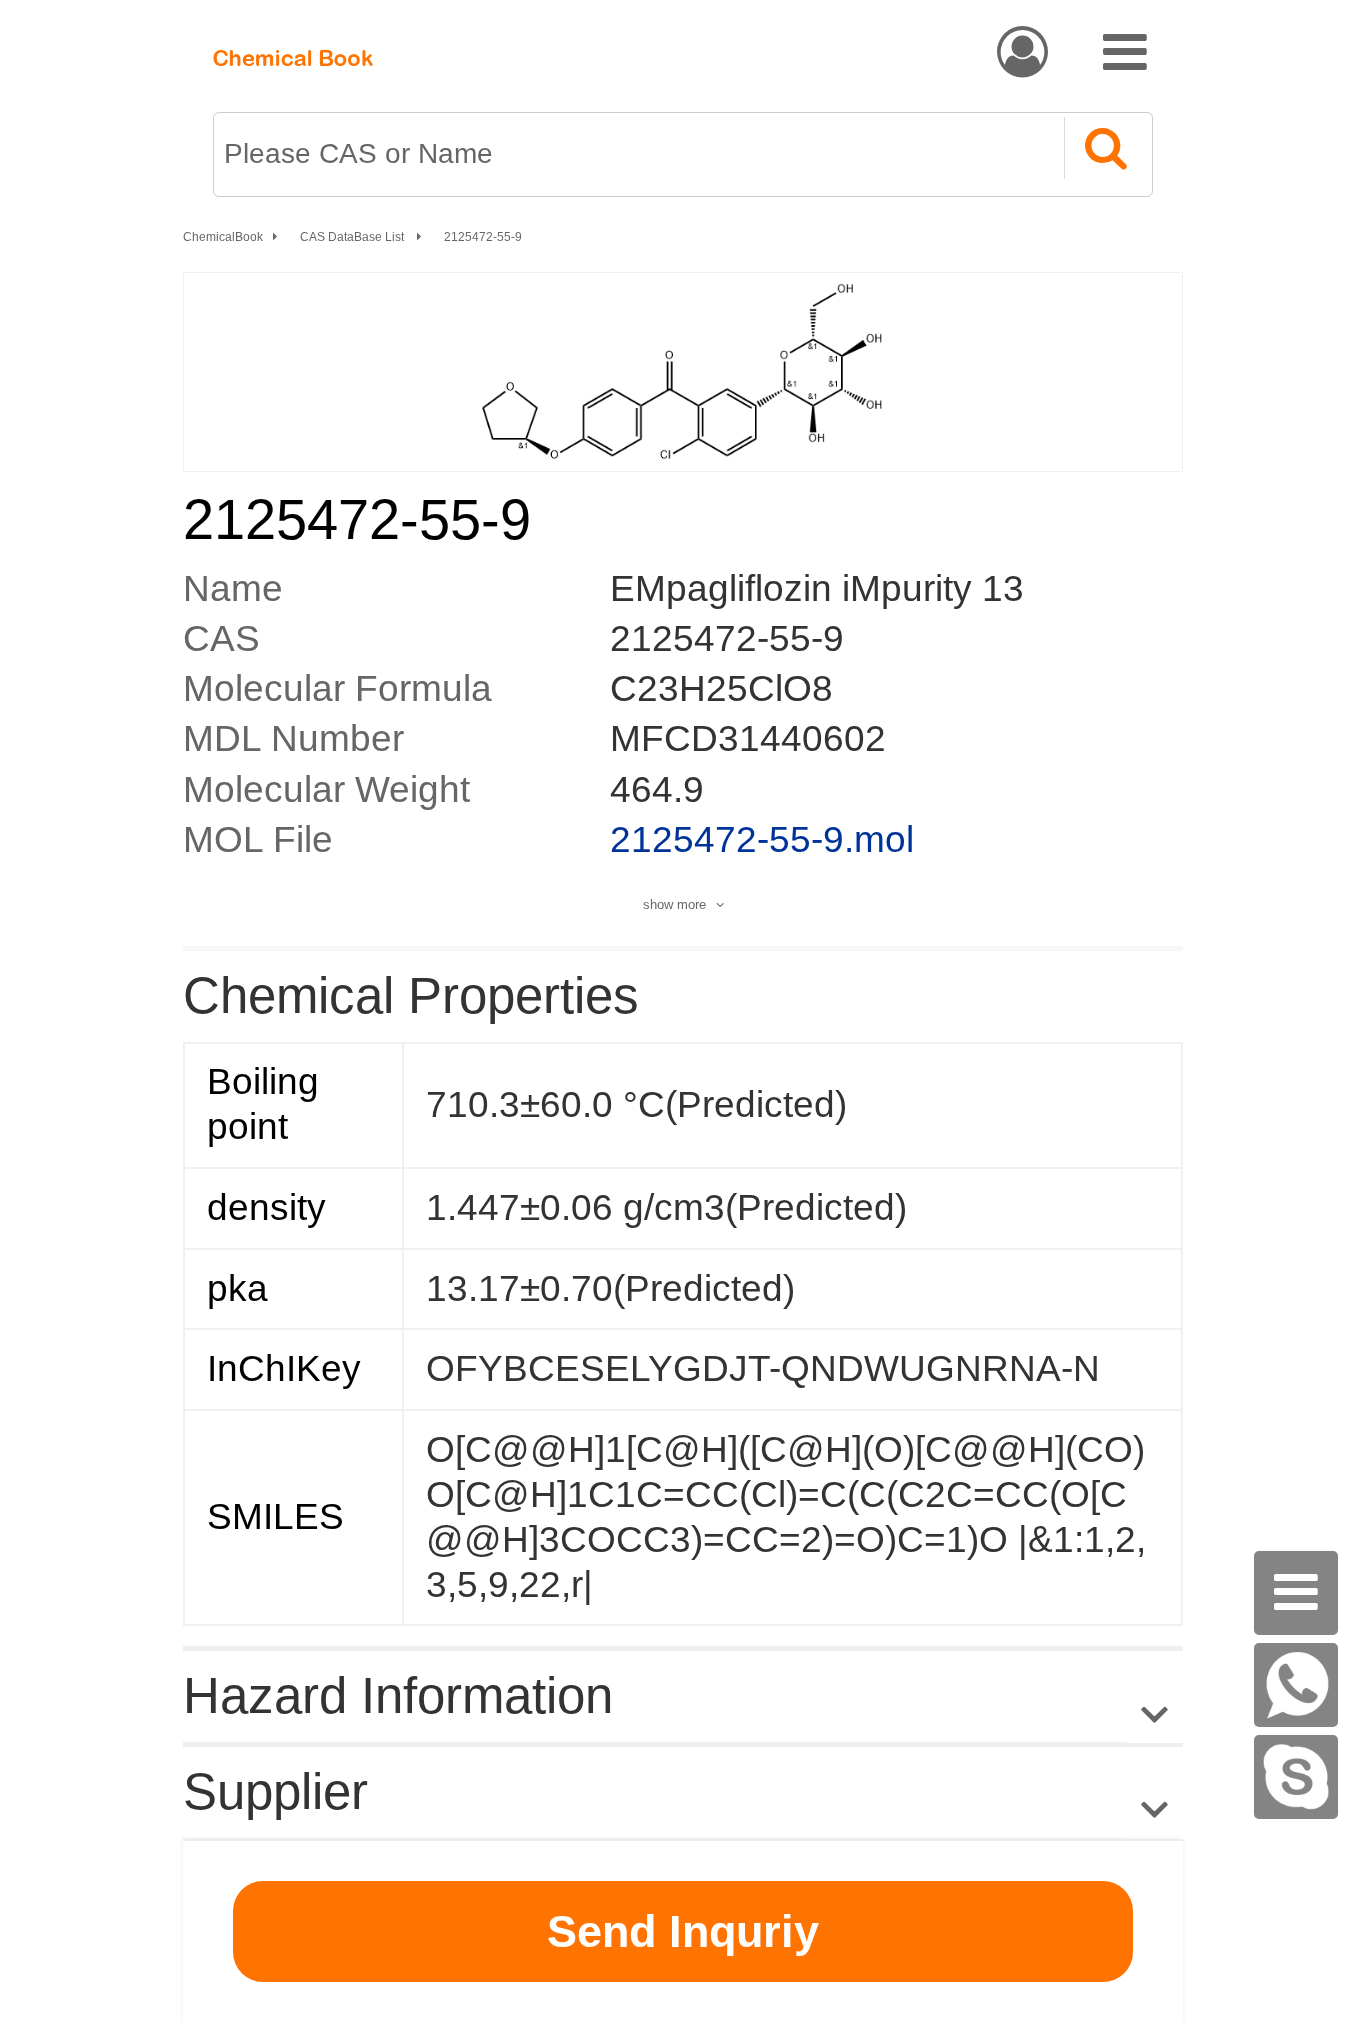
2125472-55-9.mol (762, 839)
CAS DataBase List (353, 237)
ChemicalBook (223, 237)
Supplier (275, 1791)
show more (674, 904)
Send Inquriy (683, 1931)
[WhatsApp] (1296, 1685)
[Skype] (1296, 1777)
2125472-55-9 (483, 237)
